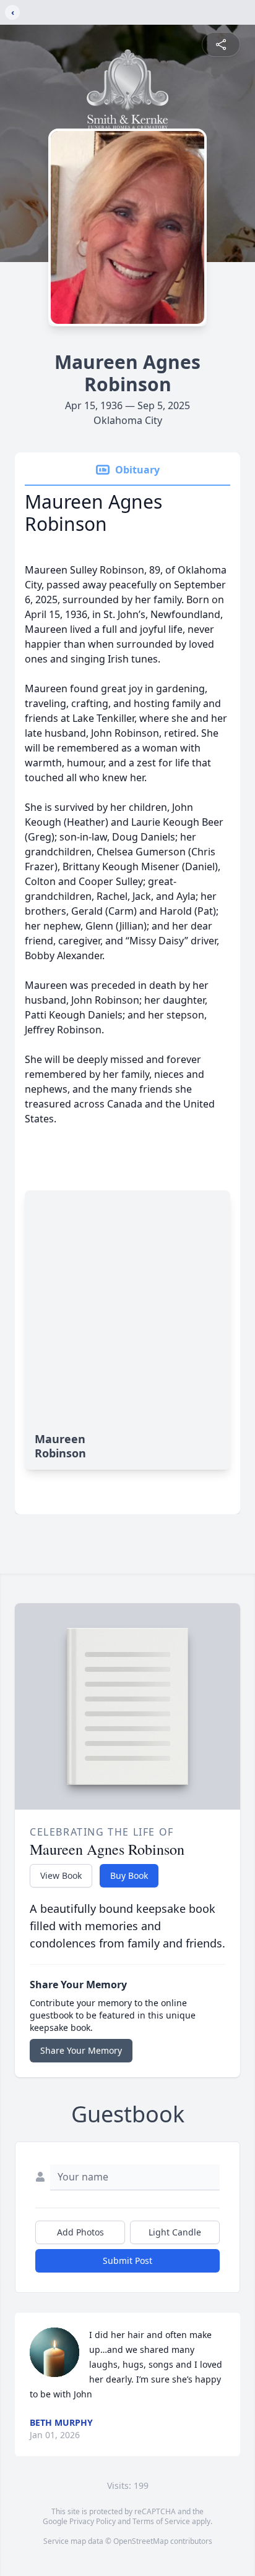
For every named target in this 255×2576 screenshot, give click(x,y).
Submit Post (127, 2260)
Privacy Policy (93, 2521)
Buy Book (129, 1875)
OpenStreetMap (141, 2541)
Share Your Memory (81, 2050)
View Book (61, 1875)
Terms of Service (161, 2521)
